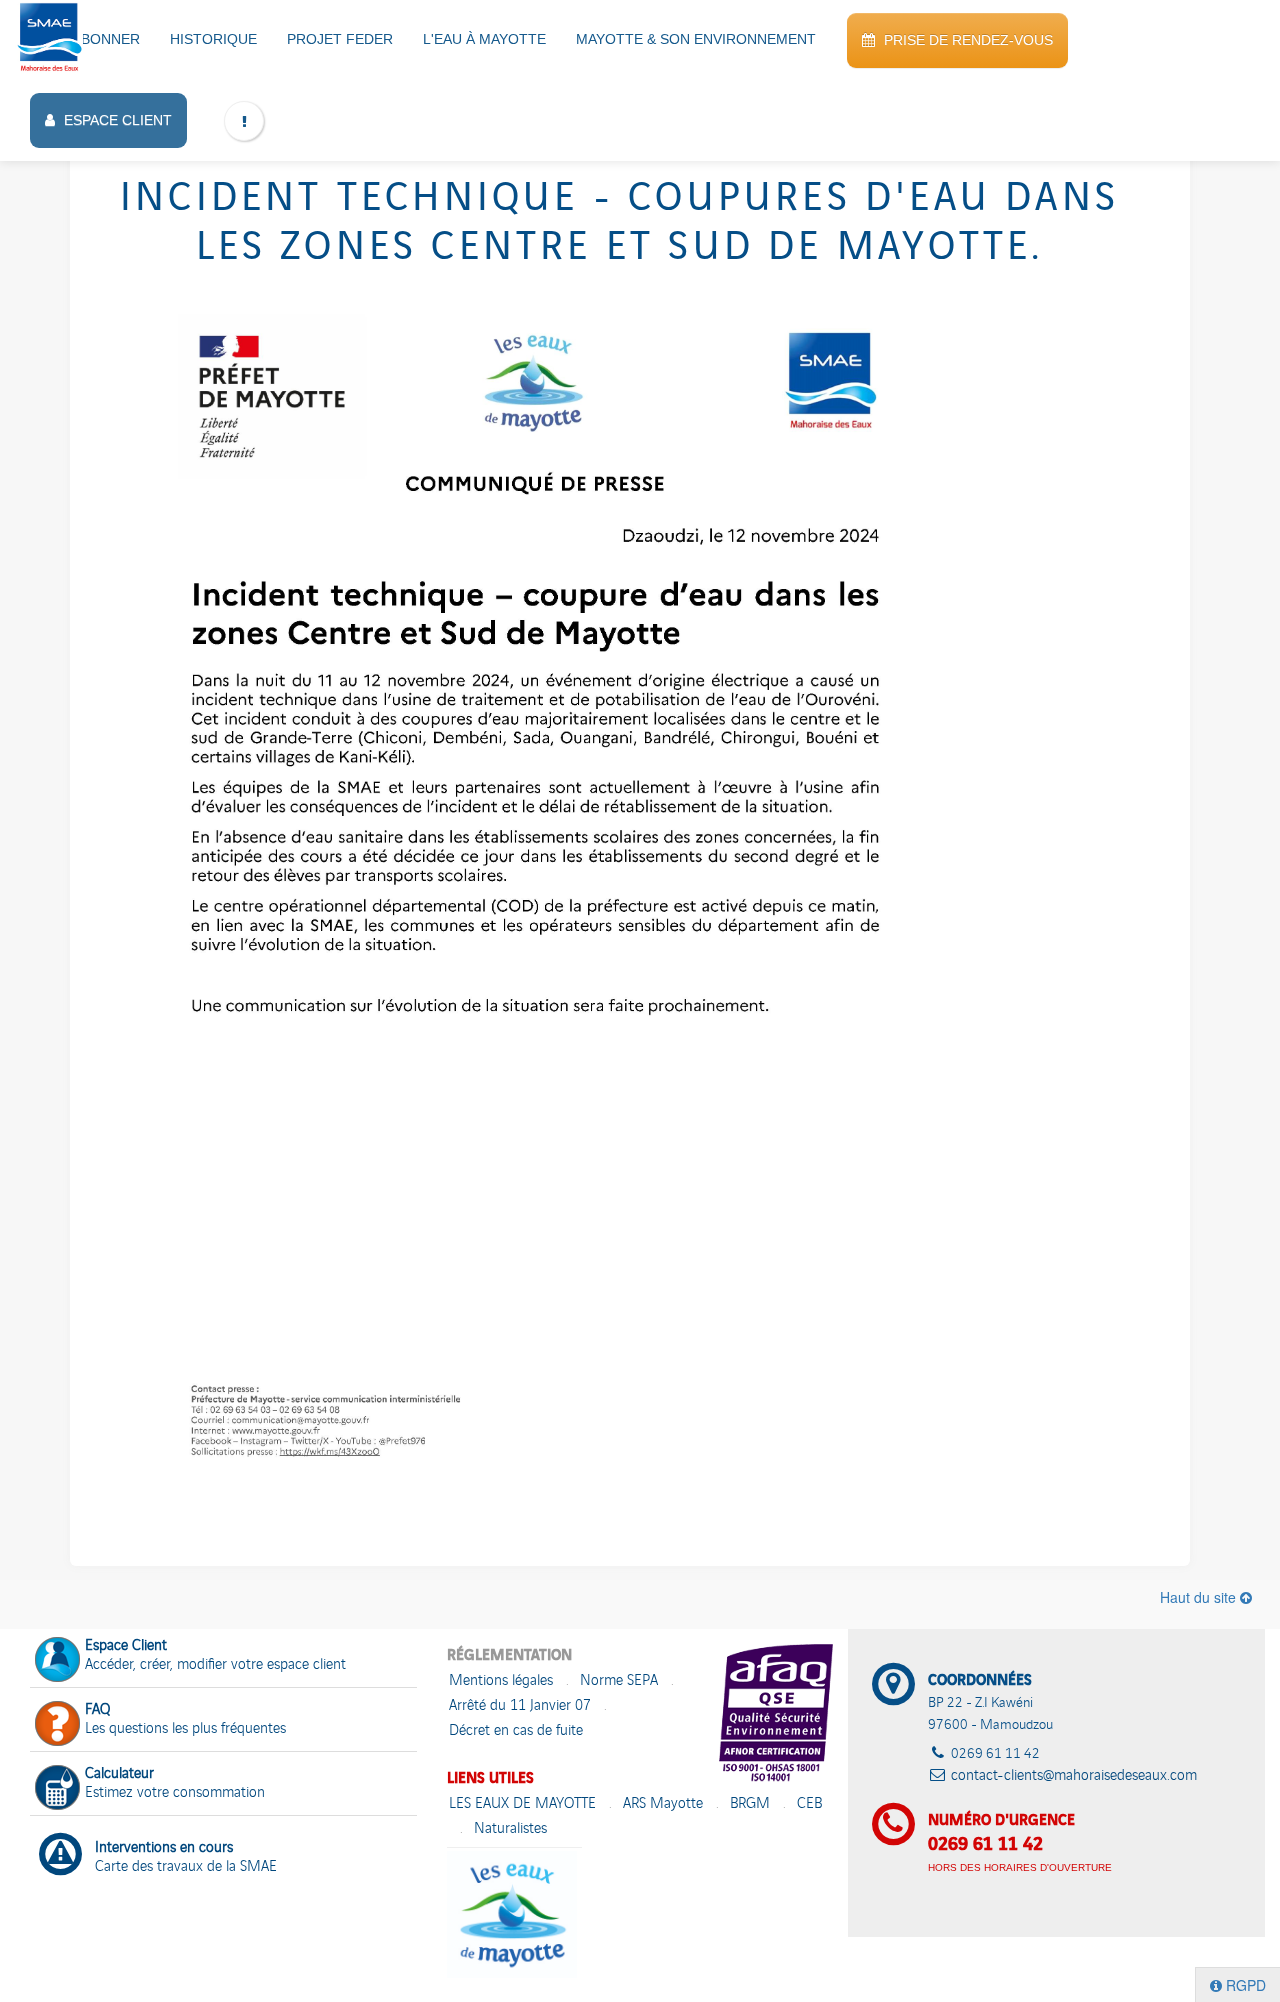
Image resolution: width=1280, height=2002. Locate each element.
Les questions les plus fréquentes (185, 1720)
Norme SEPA (619, 1681)
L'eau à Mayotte (484, 39)
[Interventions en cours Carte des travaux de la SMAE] (223, 1829)
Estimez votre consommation (175, 1784)
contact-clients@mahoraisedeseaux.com (1074, 1776)
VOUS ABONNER (85, 39)
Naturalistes (510, 1829)
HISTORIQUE (213, 39)
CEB (809, 1804)
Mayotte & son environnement (696, 39)
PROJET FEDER (340, 39)
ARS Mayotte (663, 1804)
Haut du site (1200, 1597)
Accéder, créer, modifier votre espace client (215, 1656)
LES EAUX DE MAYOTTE (522, 1804)
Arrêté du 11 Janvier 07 (520, 1706)
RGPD (1244, 1985)
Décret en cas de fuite (516, 1731)
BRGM (750, 1804)
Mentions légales (501, 1681)
